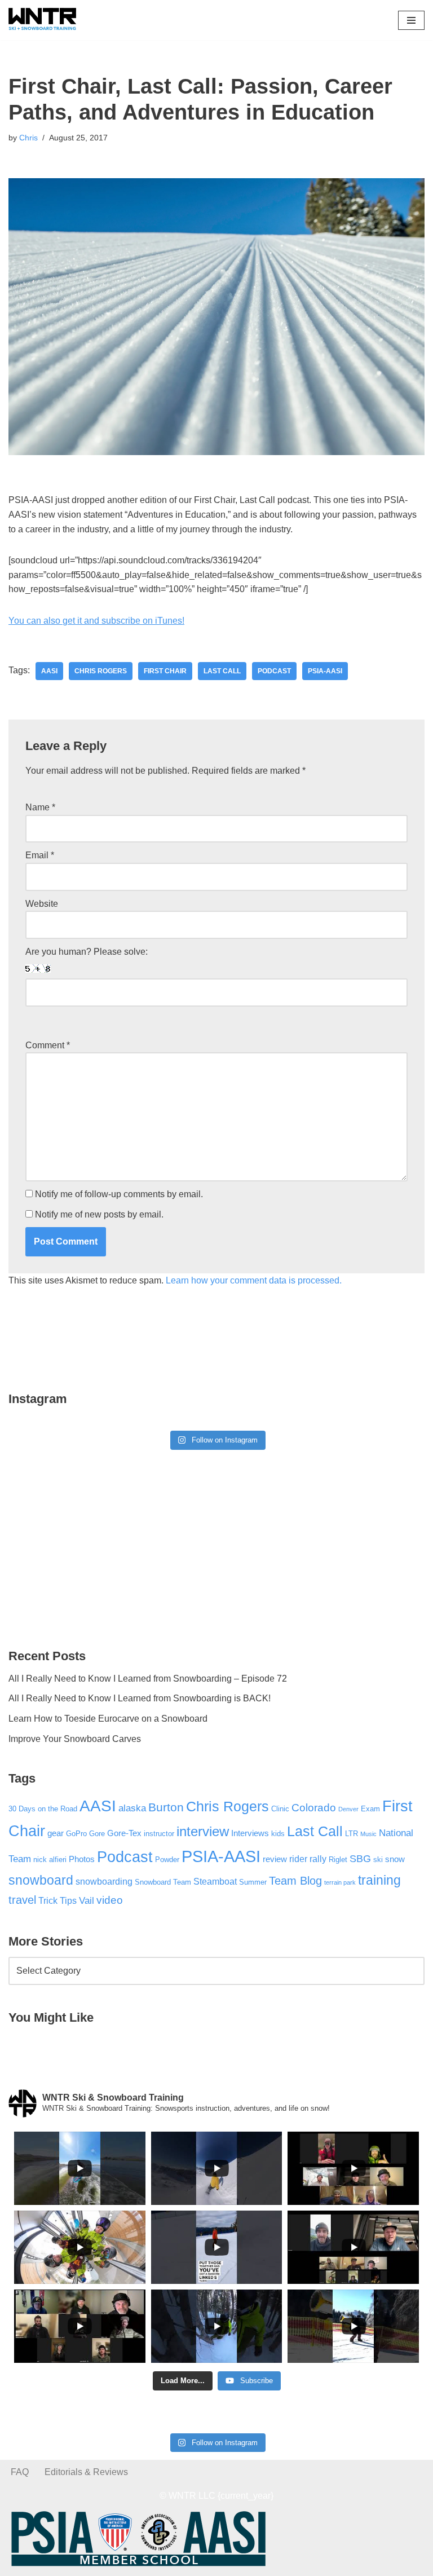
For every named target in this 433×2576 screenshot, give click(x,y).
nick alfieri (50, 1860)
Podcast (274, 671)
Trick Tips (58, 1900)
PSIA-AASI (325, 671)
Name (40, 807)
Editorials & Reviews (86, 2472)
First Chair (165, 671)
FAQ (20, 2472)
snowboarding (104, 1881)
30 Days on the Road (43, 1809)
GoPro (76, 1834)
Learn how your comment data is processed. (254, 1280)
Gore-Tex (124, 1833)
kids (278, 1834)
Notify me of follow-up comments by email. (119, 1194)
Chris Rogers (101, 671)
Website (42, 904)
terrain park (340, 1882)
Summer (253, 1882)
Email (40, 855)
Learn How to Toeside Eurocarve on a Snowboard (108, 1719)
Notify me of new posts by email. (99, 1214)
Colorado (314, 1808)
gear (56, 1833)
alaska (132, 1808)
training (379, 1880)
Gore (97, 1834)
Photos (82, 1859)
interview (203, 1832)
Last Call (222, 671)
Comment (48, 1045)
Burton (166, 1807)
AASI (49, 671)
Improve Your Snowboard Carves (75, 1739)
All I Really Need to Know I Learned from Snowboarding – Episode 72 (148, 1679)
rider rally (308, 1859)
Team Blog (295, 1881)
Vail (87, 1900)
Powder (167, 1860)
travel (22, 1900)
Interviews (250, 1833)
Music (368, 1834)
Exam (370, 1809)
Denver (348, 1809)
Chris (28, 138)
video (110, 1900)
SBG (360, 1859)
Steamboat (215, 1881)
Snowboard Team (163, 1882)
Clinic (280, 1809)
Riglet (338, 1860)
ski (378, 1860)
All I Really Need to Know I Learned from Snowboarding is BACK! (140, 1698)
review (275, 1859)
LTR (352, 1834)
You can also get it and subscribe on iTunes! (96, 621)
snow (395, 1859)
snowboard (41, 1880)
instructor (159, 1834)
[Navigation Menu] (411, 20)
